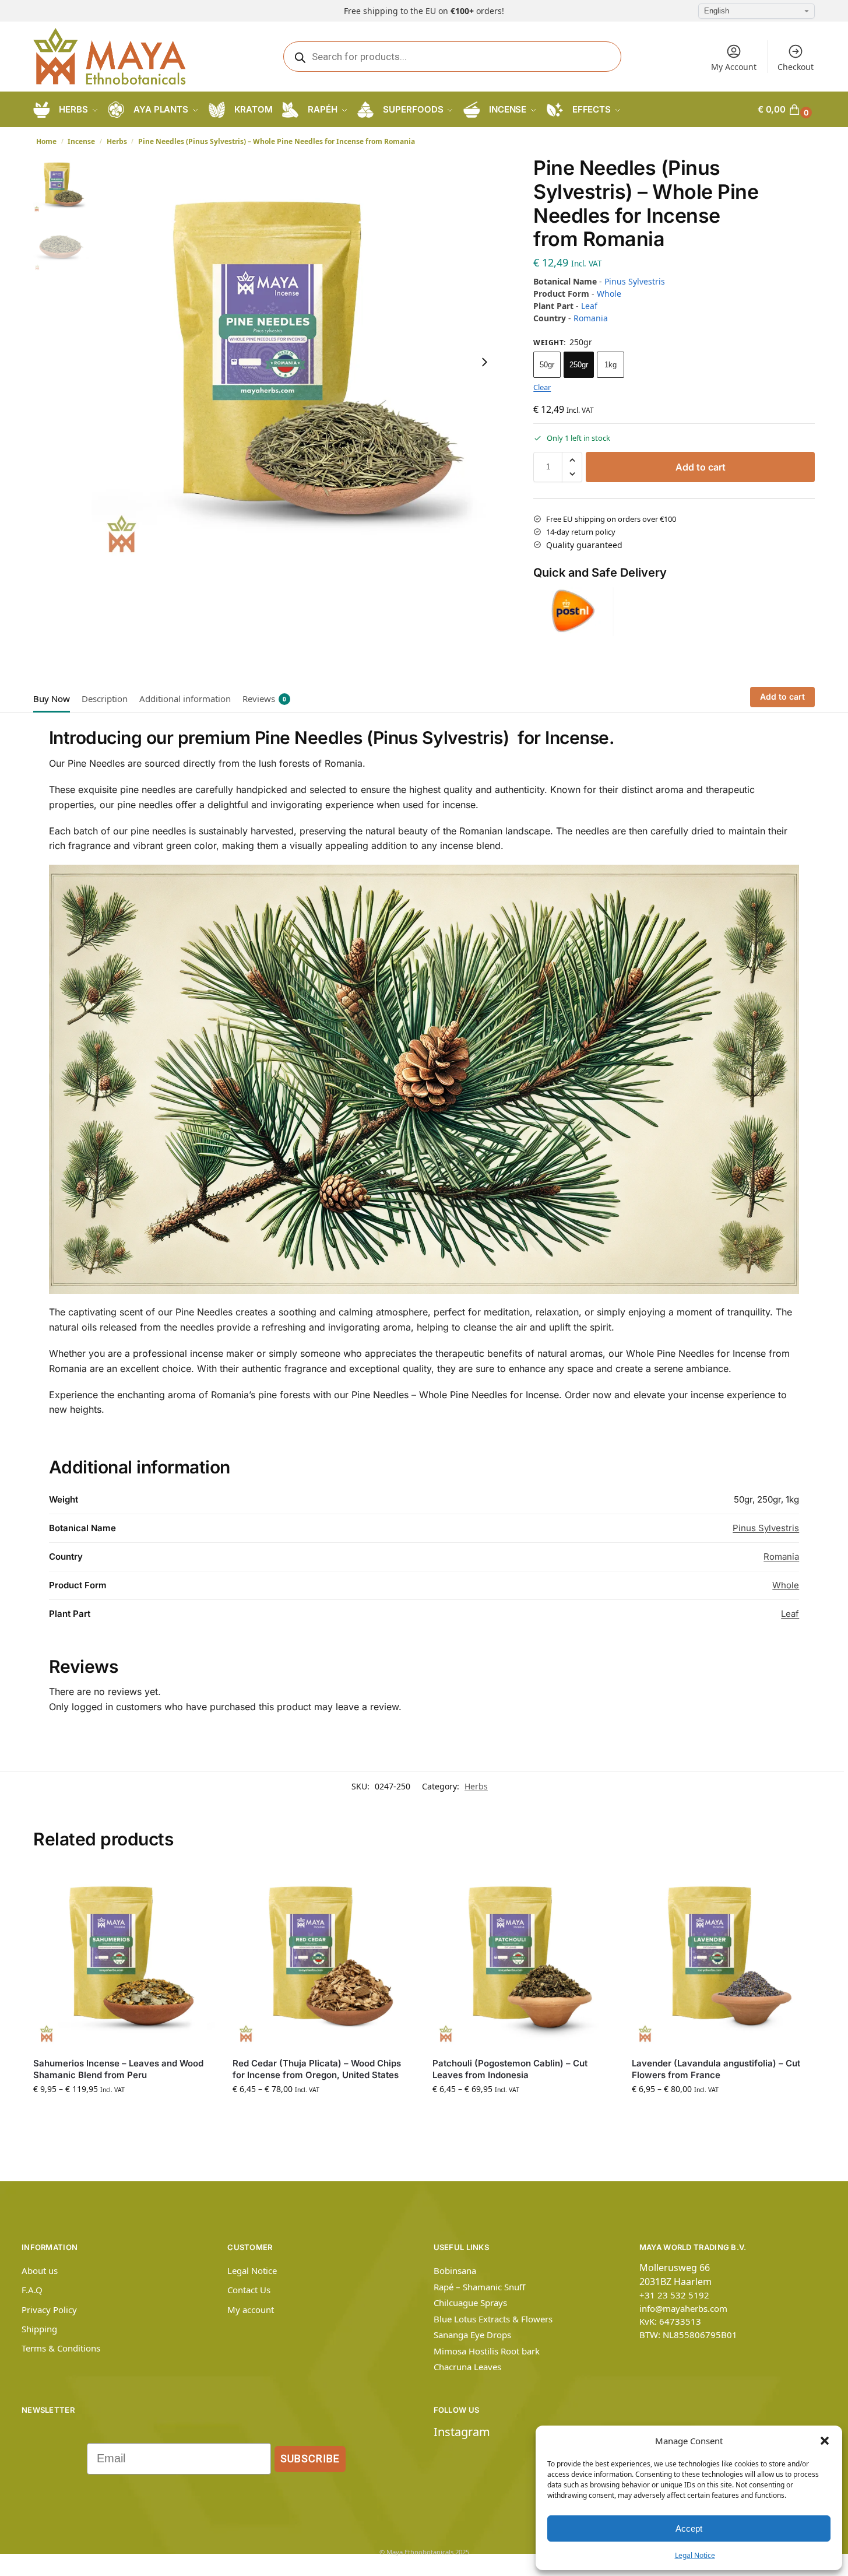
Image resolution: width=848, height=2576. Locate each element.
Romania (591, 318)
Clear (542, 387)
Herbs (117, 141)
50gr (547, 365)
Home (46, 141)
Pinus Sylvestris (635, 281)
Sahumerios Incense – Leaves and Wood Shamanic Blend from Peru (118, 2069)
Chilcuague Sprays (470, 2303)
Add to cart (701, 467)
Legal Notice (695, 2555)
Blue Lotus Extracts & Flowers (493, 2319)
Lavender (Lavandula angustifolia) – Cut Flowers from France (716, 2069)
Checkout (796, 67)
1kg (611, 365)
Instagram (462, 2432)
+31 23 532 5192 (674, 2295)
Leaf (589, 306)
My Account (734, 67)
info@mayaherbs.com (683, 2308)
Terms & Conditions (61, 2348)
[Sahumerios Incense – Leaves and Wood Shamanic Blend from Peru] (124, 1957)
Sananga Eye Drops (472, 2335)
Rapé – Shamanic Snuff (479, 2287)
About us (40, 2270)
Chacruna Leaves (467, 2367)
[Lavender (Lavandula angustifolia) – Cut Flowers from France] (723, 1957)
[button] (825, 2441)
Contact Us (249, 2290)
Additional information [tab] (185, 699)
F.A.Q (32, 2290)
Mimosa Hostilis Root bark (487, 2351)
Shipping (39, 2329)
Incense (81, 141)
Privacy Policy (49, 2310)
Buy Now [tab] (52, 699)
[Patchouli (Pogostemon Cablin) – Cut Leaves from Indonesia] (523, 1957)
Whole (609, 294)
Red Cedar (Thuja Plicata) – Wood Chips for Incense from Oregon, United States (317, 2069)
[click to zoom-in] (297, 362)
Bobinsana (455, 2270)
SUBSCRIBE (310, 2459)
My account (251, 2310)
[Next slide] (484, 362)
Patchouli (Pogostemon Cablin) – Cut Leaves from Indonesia (510, 2069)
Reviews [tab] (264, 699)
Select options (124, 2113)
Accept (689, 2528)
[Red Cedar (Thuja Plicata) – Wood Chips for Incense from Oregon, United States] (323, 1957)
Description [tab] (105, 699)
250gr (579, 365)
